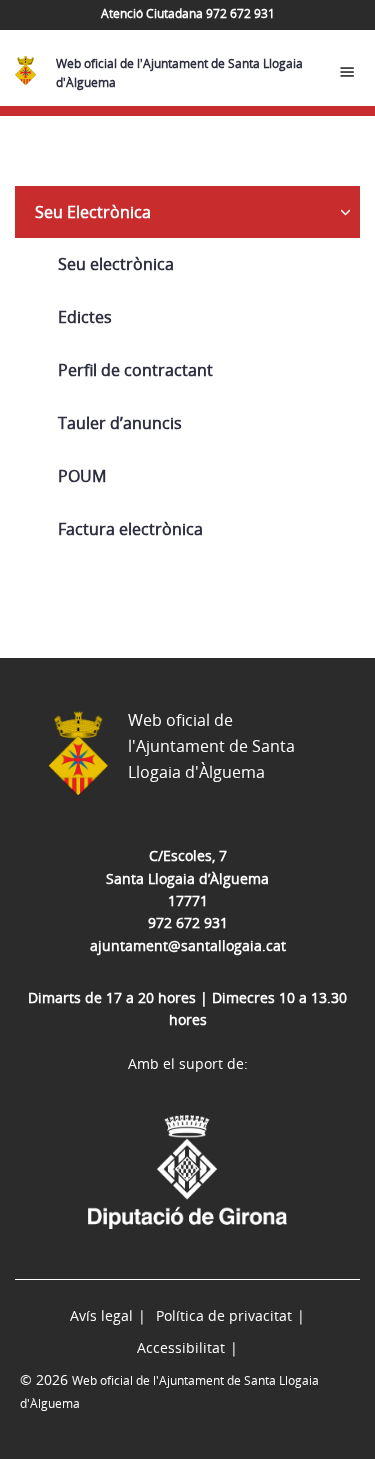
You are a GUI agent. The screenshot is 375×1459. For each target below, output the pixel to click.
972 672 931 (188, 922)
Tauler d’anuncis (120, 423)
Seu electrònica (116, 264)
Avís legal (101, 1315)
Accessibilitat (181, 1347)
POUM (82, 476)
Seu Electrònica (93, 212)
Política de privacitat (224, 1315)
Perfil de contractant (135, 370)
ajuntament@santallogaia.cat (188, 945)
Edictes (85, 317)
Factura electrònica (130, 529)
